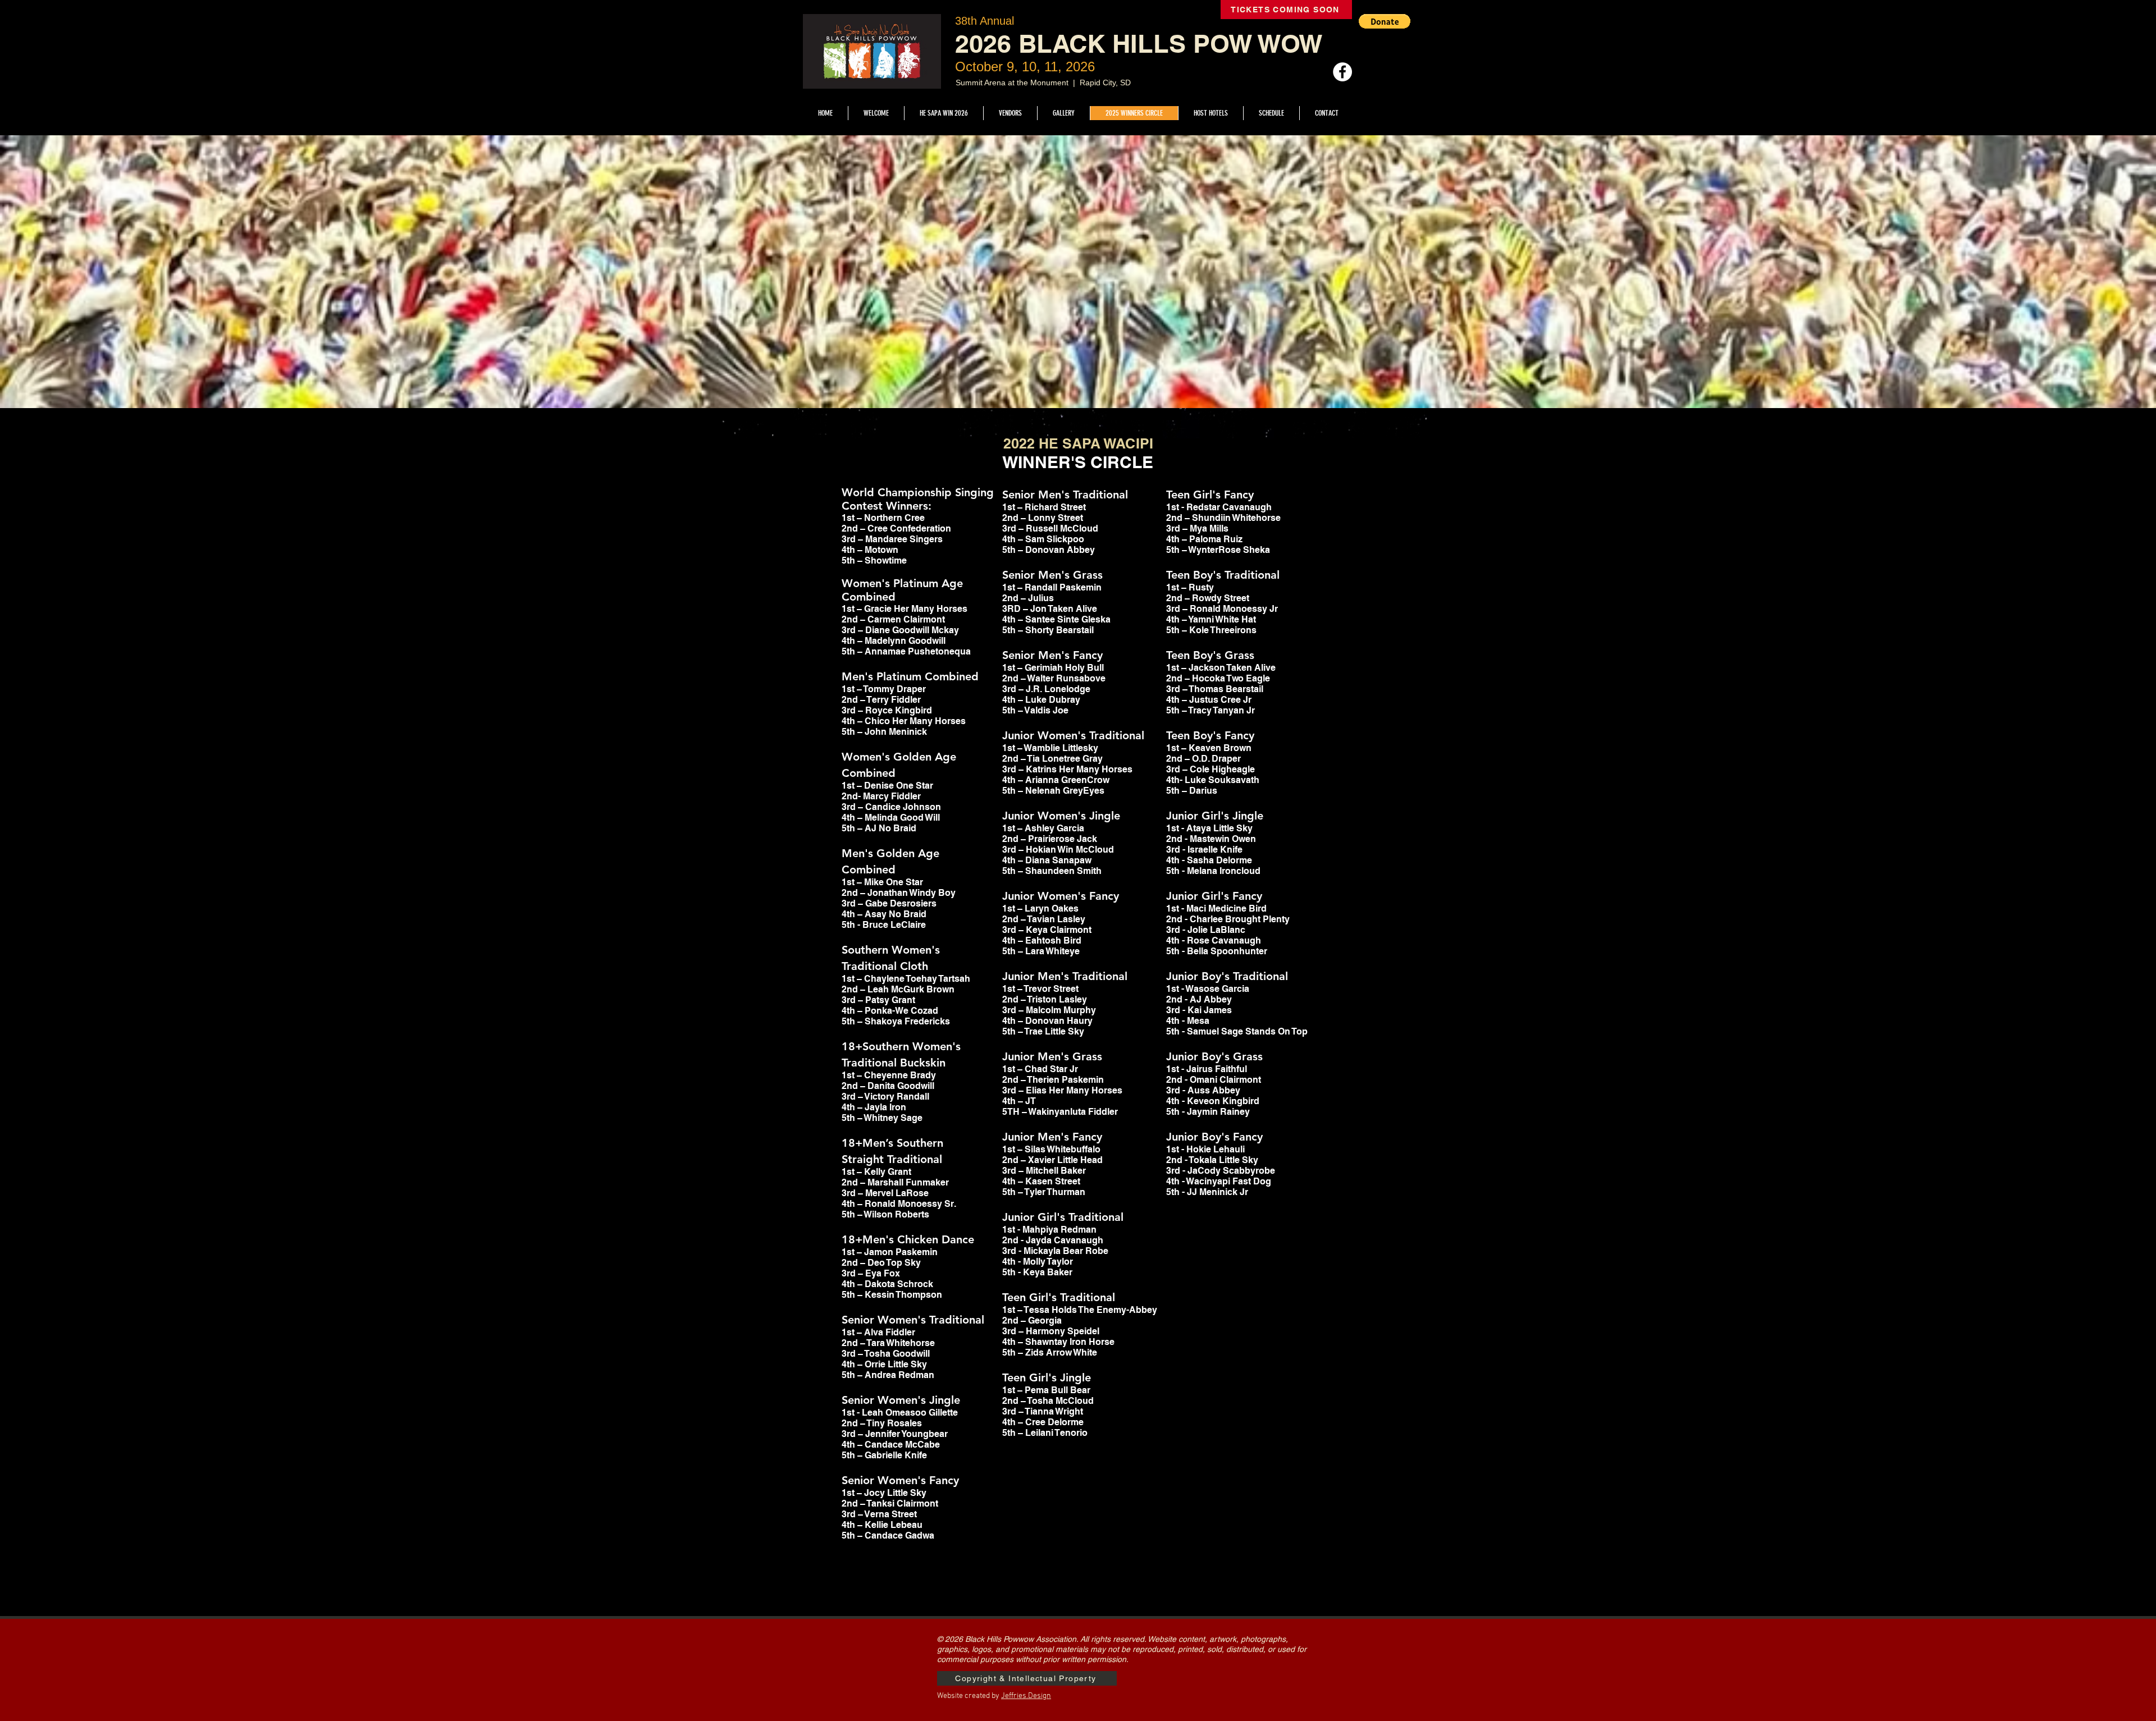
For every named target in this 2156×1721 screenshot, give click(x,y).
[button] (1385, 21)
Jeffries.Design (1026, 1696)
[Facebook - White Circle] (1342, 72)
